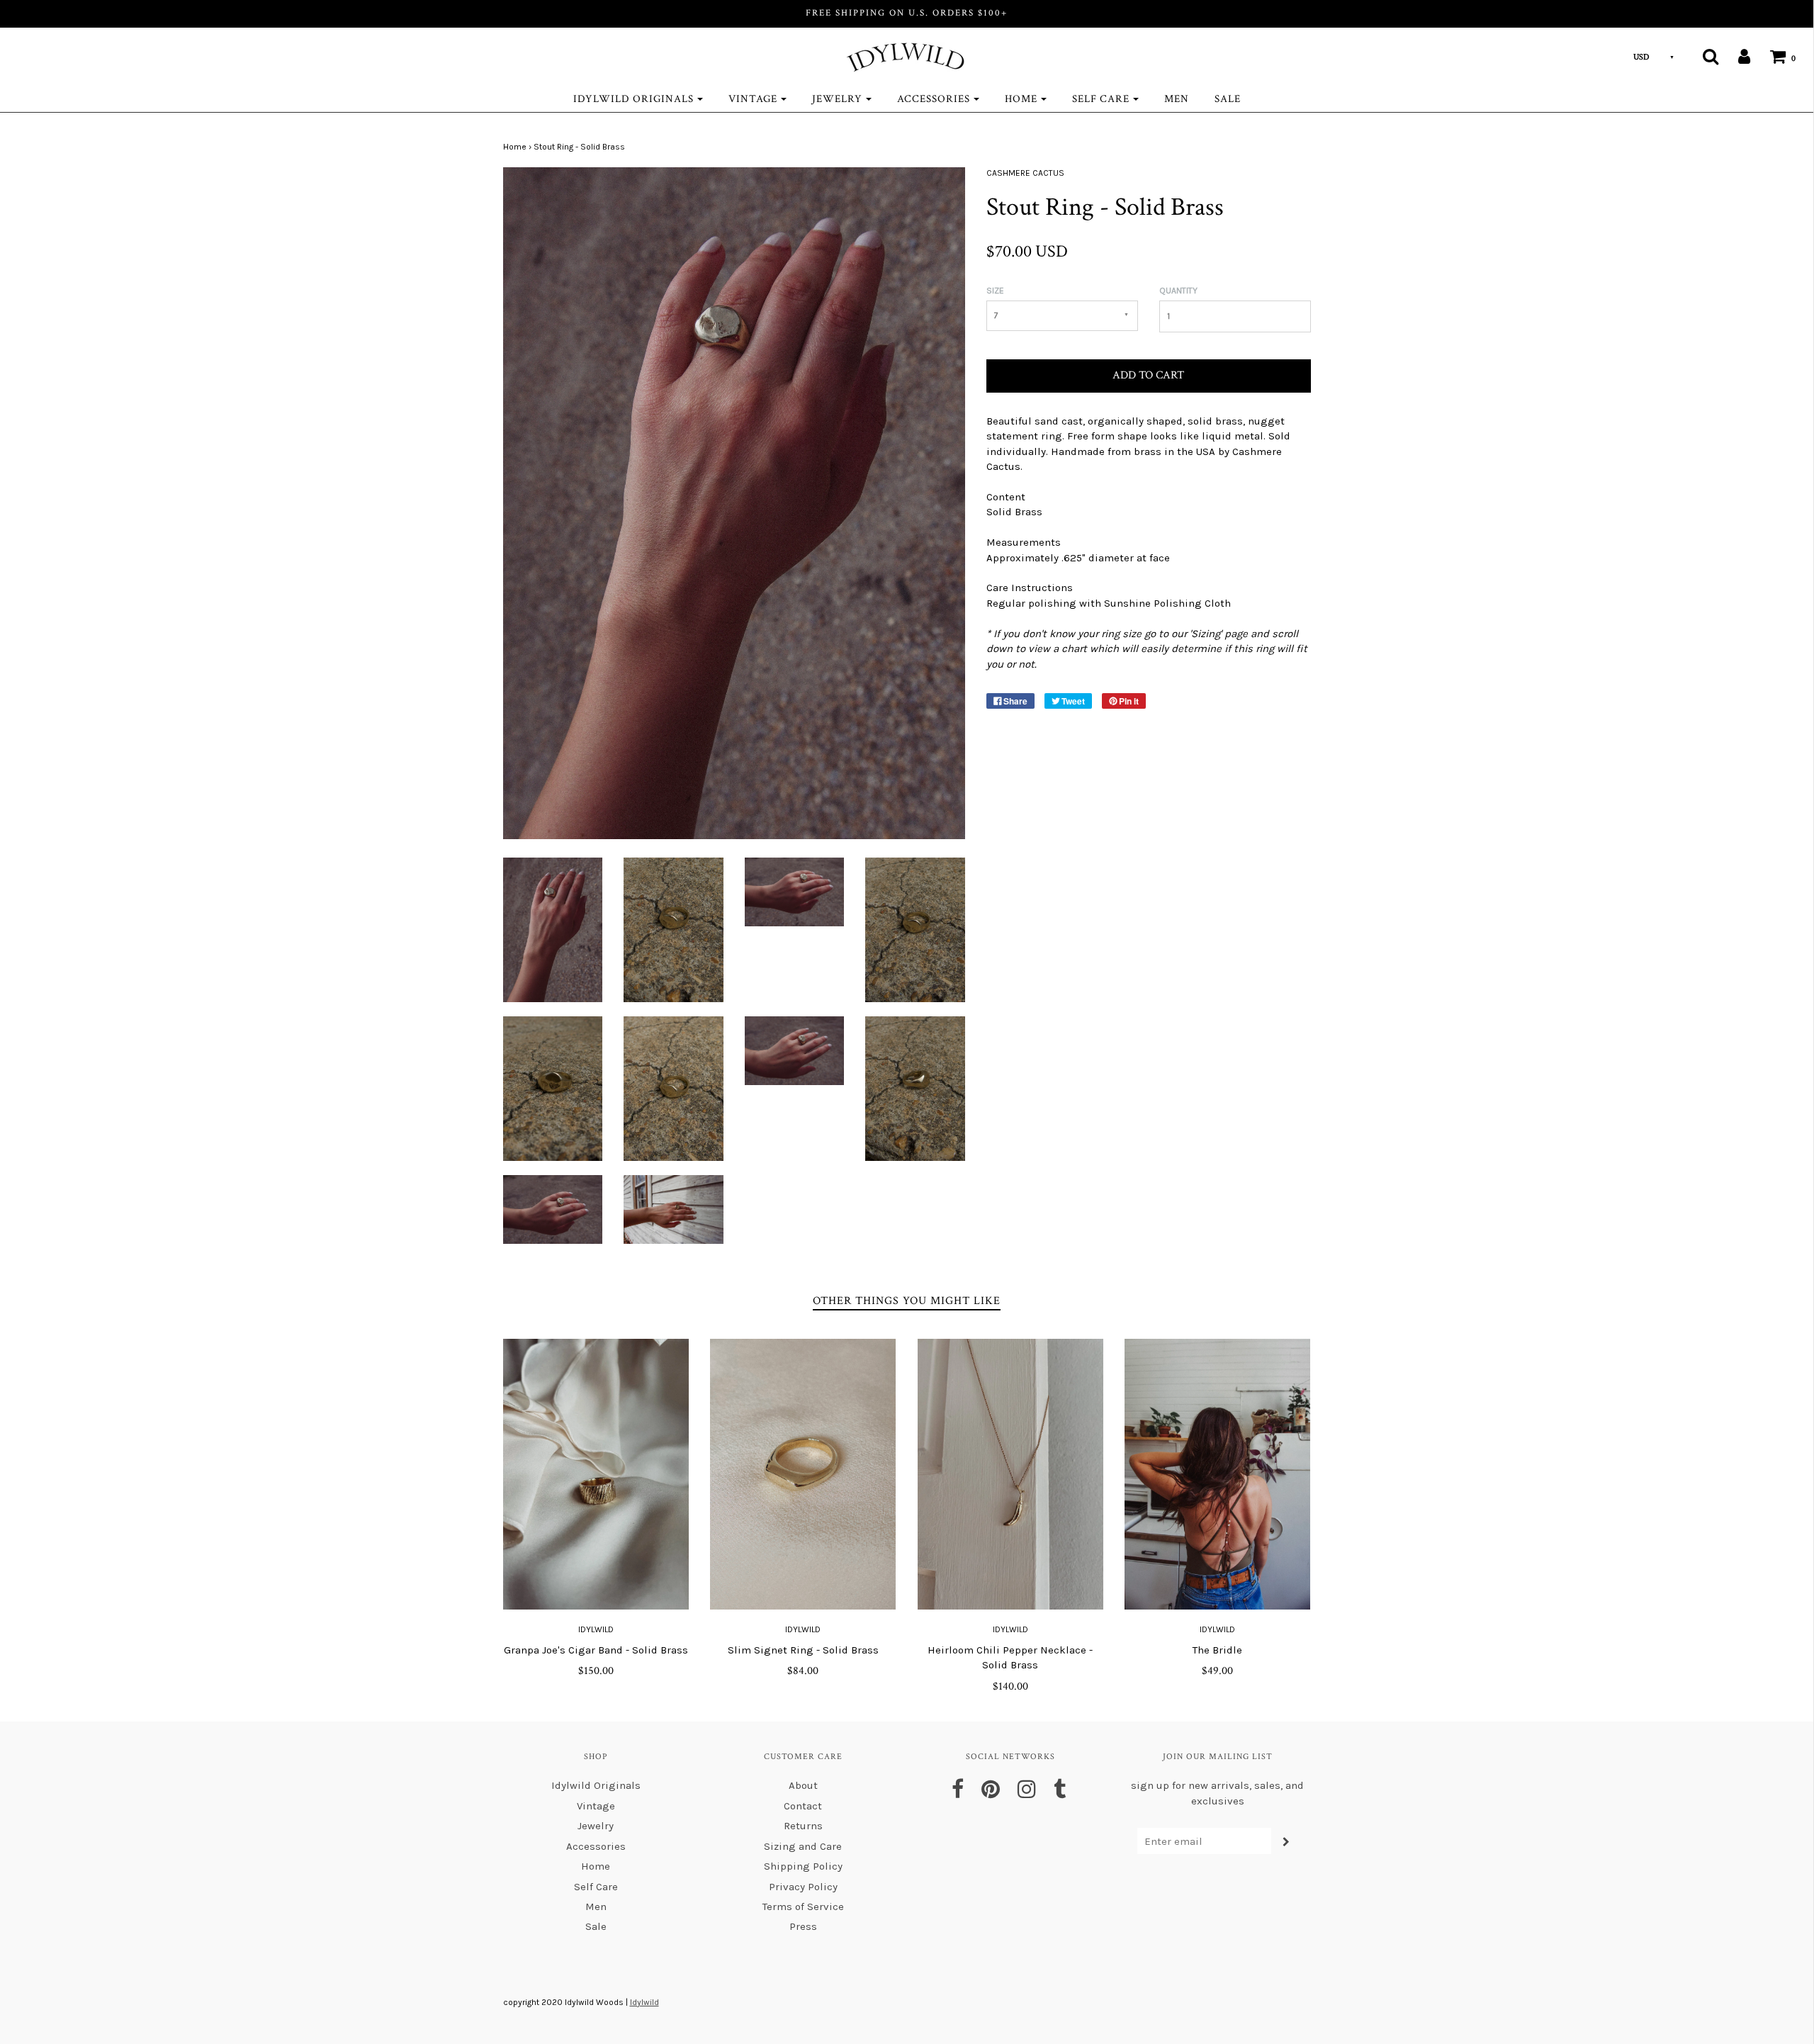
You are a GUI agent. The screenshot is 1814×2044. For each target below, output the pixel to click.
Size (995, 291)
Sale (1228, 99)
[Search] (1702, 56)
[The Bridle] (1218, 1474)
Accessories (596, 1846)
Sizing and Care (803, 1846)
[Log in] (1735, 56)
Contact (803, 1806)
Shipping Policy (803, 1866)
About (803, 1785)
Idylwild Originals (596, 1785)
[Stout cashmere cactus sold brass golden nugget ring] (553, 929)
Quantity (1178, 291)
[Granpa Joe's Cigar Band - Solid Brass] (596, 1474)
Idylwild (596, 1629)
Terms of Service (803, 1907)
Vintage (596, 1806)
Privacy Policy (803, 1887)
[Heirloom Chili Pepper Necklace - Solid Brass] (1011, 1474)
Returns (803, 1826)
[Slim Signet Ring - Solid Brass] (803, 1474)
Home (515, 147)
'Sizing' (1206, 634)
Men (1177, 99)
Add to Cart (1148, 375)
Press (803, 1926)
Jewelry (596, 1826)
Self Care (596, 1887)
